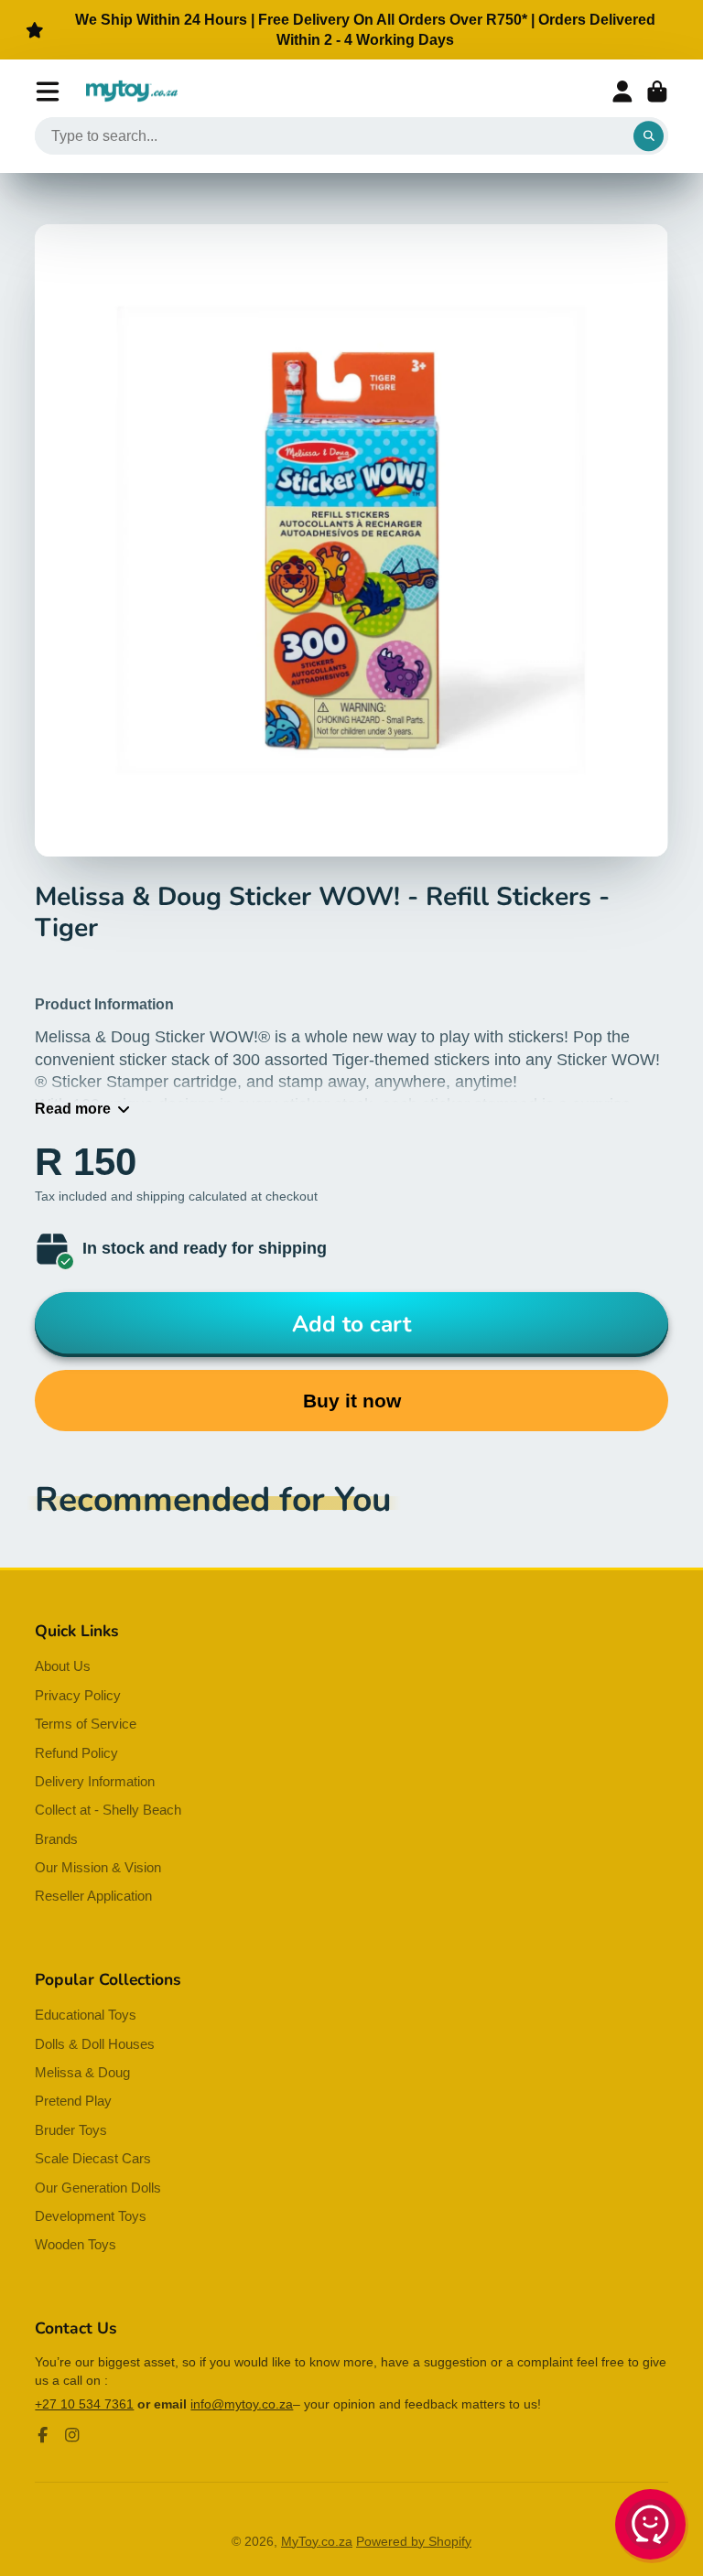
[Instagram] (72, 2435)
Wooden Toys (76, 2244)
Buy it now (352, 1401)
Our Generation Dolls (98, 2188)
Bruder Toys (71, 2130)
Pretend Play (73, 2101)
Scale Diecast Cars (93, 2158)
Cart (657, 92)
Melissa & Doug (82, 2072)
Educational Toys (86, 2015)
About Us (63, 1666)
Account (622, 92)
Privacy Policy (78, 1695)
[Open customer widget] (652, 2527)
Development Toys (91, 2216)
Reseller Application (93, 1896)
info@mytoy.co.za (242, 2404)
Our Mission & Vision (98, 1867)
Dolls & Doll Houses (95, 2044)
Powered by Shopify (414, 2541)
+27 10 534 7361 (84, 2404)
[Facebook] (43, 2435)
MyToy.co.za (317, 2541)
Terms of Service (86, 1724)
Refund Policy (76, 1753)
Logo (132, 92)
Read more (73, 1108)
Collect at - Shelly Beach (108, 1810)
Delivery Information (95, 1781)
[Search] (649, 136)
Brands (56, 1839)
